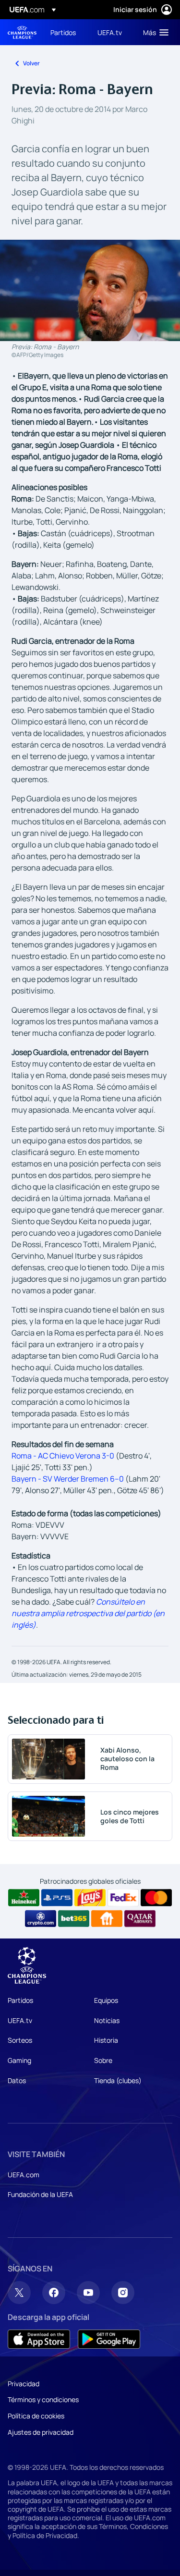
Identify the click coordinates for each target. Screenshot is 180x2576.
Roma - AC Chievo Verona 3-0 (63, 1456)
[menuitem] (66, 32)
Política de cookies (36, 2416)
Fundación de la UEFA (40, 2194)
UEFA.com (24, 2175)
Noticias (107, 2020)
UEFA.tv (20, 2020)
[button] (154, 32)
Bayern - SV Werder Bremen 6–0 (68, 1479)
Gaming (19, 2060)
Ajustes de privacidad (41, 2432)
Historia (106, 2040)
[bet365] (74, 1919)
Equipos (106, 2000)
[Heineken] (24, 1898)
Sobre (103, 2060)
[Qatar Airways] (140, 1919)
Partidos (20, 2000)
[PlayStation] (57, 1898)
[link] (63, 32)
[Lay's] (90, 1898)
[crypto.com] (41, 1919)
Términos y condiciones (43, 2399)
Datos (17, 2080)
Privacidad (24, 2384)
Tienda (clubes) (118, 2080)
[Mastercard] (156, 1898)
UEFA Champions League (22, 32)
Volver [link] (31, 63)
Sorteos (20, 2040)
